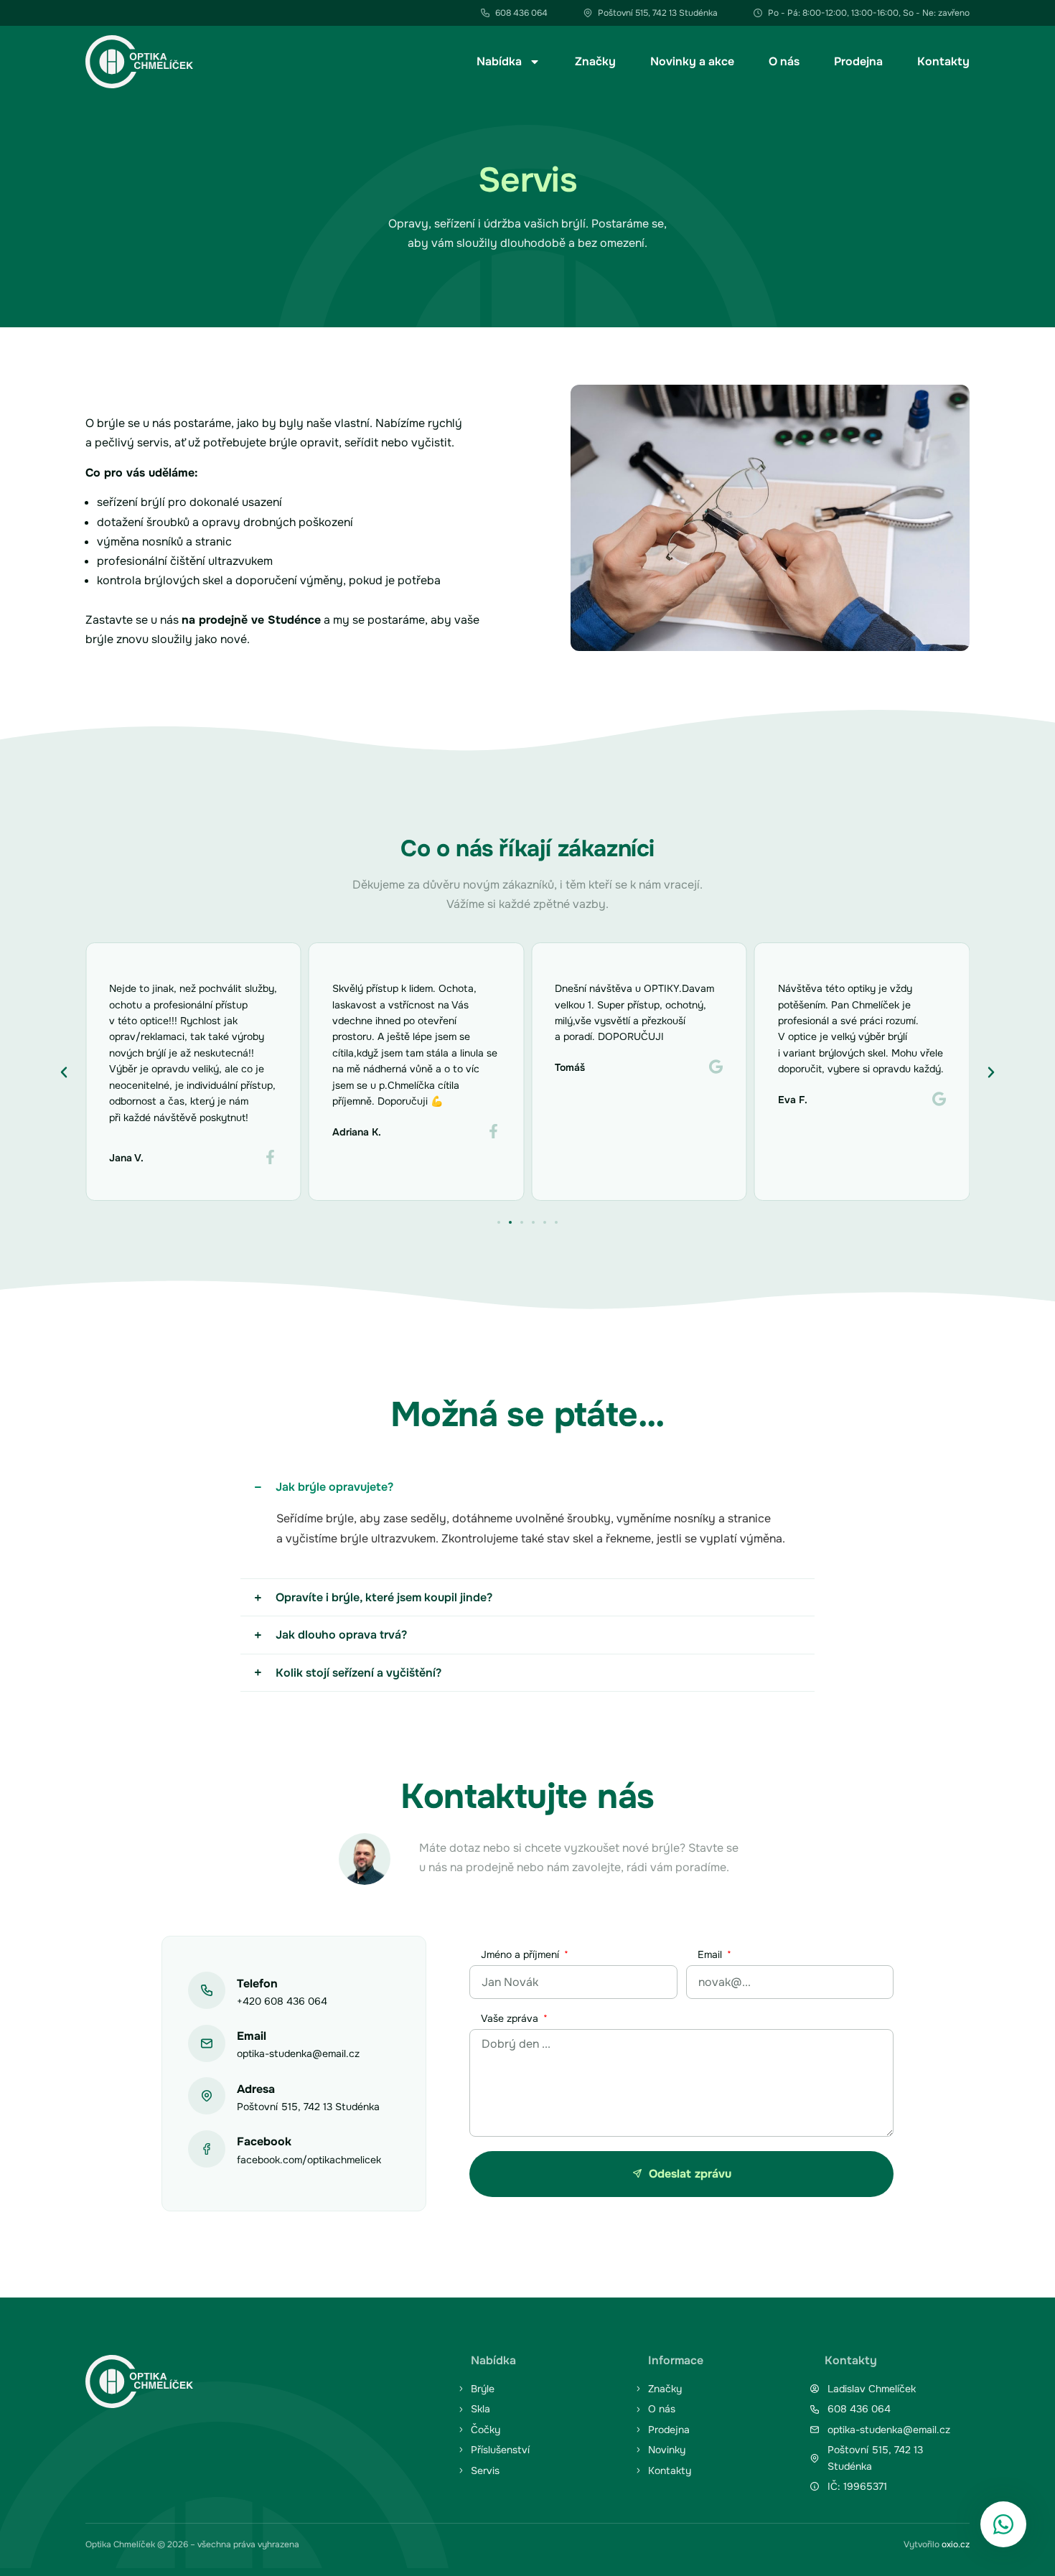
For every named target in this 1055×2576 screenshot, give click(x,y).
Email (252, 2036)
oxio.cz (956, 2544)
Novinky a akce (692, 61)
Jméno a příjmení (521, 1955)
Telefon (257, 1983)
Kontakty (943, 61)
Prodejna (858, 61)
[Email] (207, 2043)
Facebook (264, 2141)
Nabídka (499, 61)
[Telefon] (207, 1990)
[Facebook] (207, 2149)
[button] (64, 1072)
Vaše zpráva (511, 2019)
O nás (784, 61)
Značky (595, 61)
